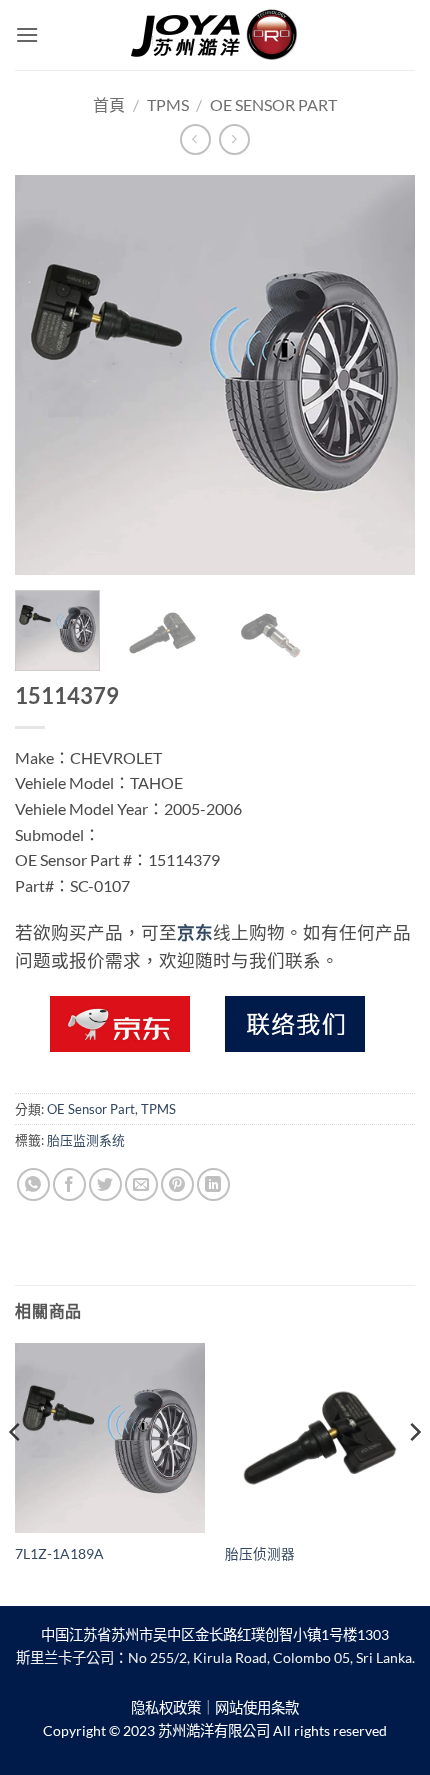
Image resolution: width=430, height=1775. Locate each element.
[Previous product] (234, 139)
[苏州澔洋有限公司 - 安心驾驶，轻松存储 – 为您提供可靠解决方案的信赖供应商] (215, 35)
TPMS (168, 104)
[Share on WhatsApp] (33, 1184)
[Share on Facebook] (69, 1184)
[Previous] (48, 375)
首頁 (109, 104)
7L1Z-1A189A (59, 1554)
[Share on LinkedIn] (213, 1184)
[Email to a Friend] (141, 1184)
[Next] (382, 375)
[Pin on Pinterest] (177, 1184)
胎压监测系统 (86, 1140)
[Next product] (195, 139)
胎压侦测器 (260, 1554)
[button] (27, 34)
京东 (195, 932)
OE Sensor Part (273, 104)
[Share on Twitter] (105, 1184)
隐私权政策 (166, 1707)
